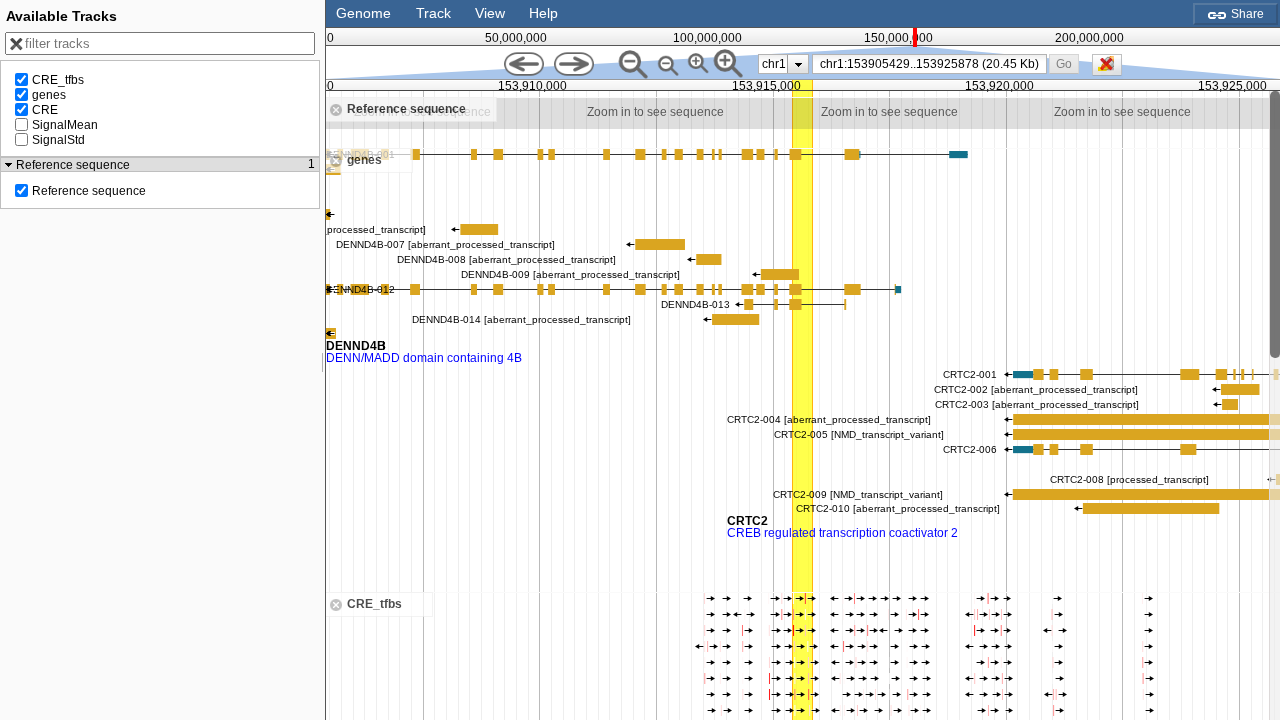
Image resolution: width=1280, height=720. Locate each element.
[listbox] (783, 64)
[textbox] (933, 64)
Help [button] (543, 13)
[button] (1064, 63)
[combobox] (929, 64)
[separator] (323, 360)
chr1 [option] (774, 64)
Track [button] (433, 13)
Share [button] (1246, 14)
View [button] (490, 13)
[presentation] (798, 64)
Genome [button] (363, 13)
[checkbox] (1112, 70)
